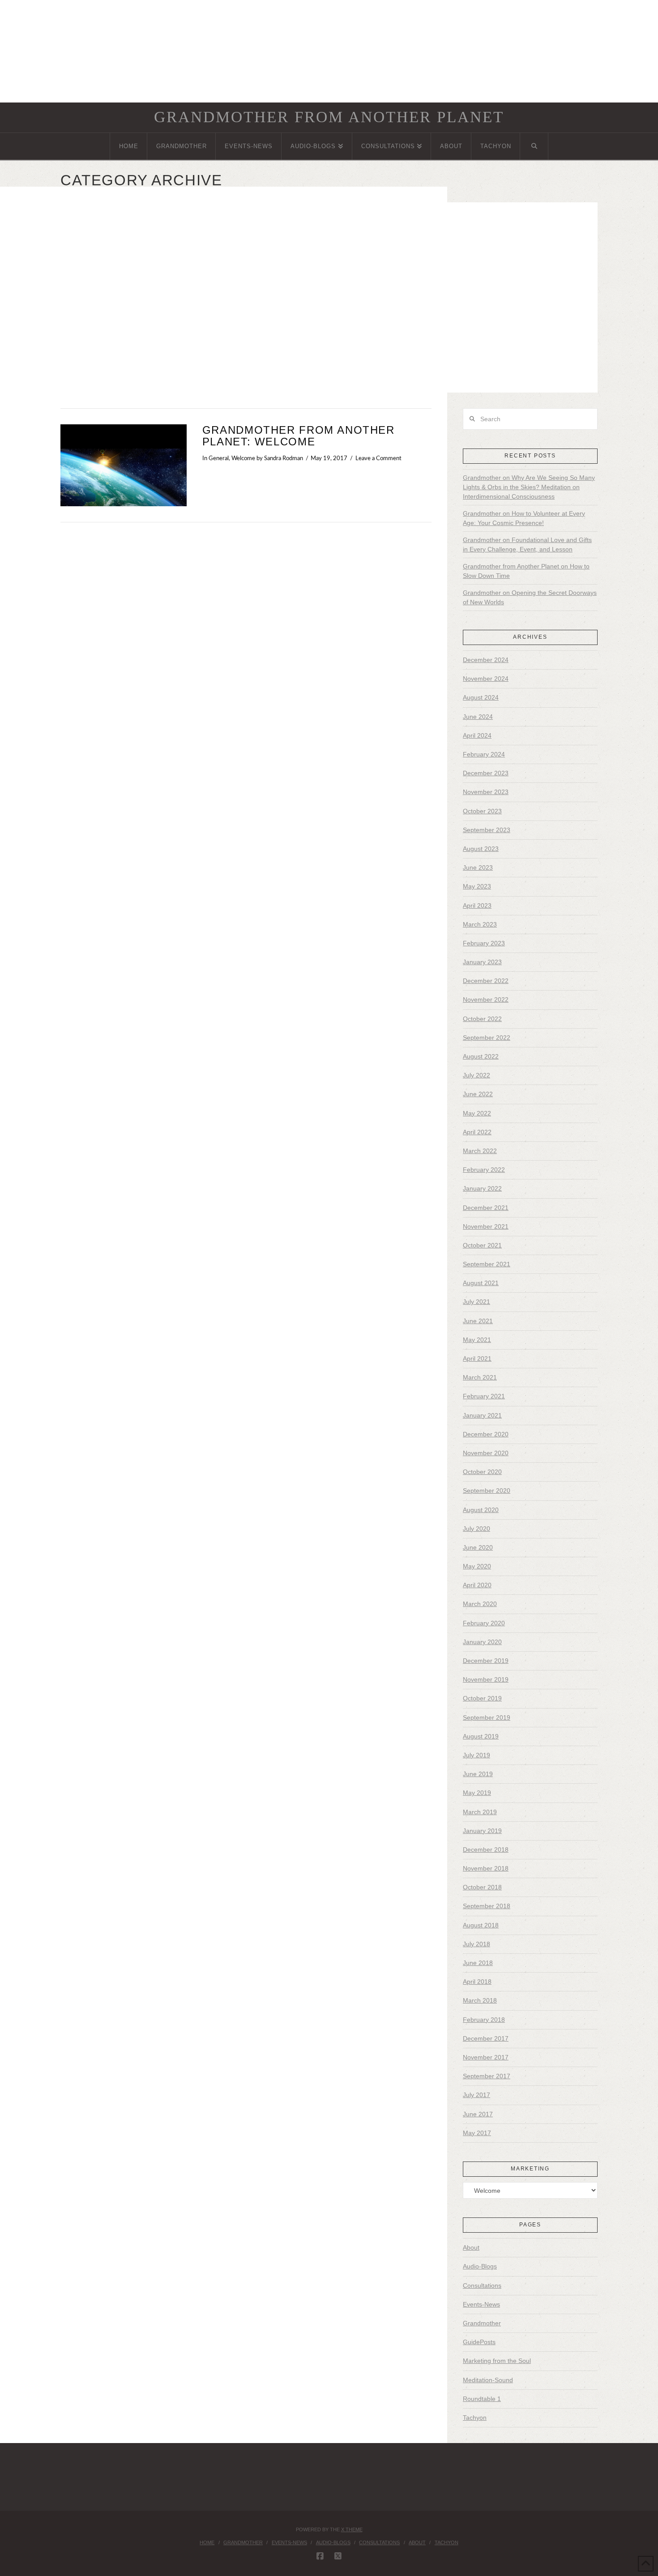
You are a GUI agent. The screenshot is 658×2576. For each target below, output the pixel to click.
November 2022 (486, 1000)
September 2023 (487, 830)
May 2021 (477, 1340)
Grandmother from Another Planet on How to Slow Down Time (526, 571)
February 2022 (484, 1170)
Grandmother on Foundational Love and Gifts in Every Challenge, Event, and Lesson (527, 545)
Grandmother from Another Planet (329, 117)
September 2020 (487, 1491)
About (471, 2247)
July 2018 (476, 1944)
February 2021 (484, 1396)
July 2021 (476, 1302)
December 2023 (486, 773)
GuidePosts (479, 2342)
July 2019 (476, 1755)
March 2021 (480, 1377)
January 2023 (482, 962)
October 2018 (482, 1887)
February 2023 (484, 943)
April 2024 (477, 735)
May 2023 (477, 886)
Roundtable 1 (482, 2399)
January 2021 (482, 1415)
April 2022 (477, 1132)
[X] (338, 2556)
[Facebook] (320, 2556)
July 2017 (476, 2095)
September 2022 (487, 1038)
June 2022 (478, 1094)
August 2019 (481, 1736)
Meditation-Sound (488, 2380)
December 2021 (486, 1208)
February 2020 (484, 1623)
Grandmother (482, 2323)
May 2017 (477, 2133)
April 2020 (477, 1585)
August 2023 (481, 849)
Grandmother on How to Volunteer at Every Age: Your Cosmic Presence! (524, 518)
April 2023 (477, 906)
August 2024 (481, 697)
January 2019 (482, 1831)
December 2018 (486, 1850)
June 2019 (478, 1774)
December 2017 (486, 2038)
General (219, 458)
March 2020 (480, 1604)
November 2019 (486, 1679)
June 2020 (478, 1547)
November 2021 (486, 1226)
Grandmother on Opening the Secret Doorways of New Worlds (530, 597)
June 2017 (478, 2114)
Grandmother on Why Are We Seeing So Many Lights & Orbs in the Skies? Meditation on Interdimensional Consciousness (529, 487)
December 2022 (486, 981)
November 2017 (486, 2057)
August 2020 (481, 1510)
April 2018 (477, 1982)
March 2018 (480, 2000)
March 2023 (480, 924)
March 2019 (480, 1812)
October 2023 (482, 811)
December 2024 (486, 660)
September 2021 (487, 1264)
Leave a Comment (378, 458)
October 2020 (482, 1472)
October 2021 (482, 1245)
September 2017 (487, 2076)
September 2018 (487, 1906)
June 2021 (478, 1321)
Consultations (482, 2286)
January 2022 (482, 1188)
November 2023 (486, 792)
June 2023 (478, 867)
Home (207, 2542)
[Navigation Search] (534, 146)
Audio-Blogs (480, 2266)
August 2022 (481, 1056)
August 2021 (481, 1283)
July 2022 (476, 1075)
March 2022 (480, 1151)
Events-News (481, 2304)
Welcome (243, 458)
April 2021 (477, 1358)
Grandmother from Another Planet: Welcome (299, 436)
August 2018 (481, 1925)
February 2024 (484, 754)
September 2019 (487, 1717)
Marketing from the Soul (497, 2361)
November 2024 (486, 679)
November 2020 (486, 1453)
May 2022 (477, 1113)
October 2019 (482, 1698)
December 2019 (486, 1661)
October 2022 (482, 1019)
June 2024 (478, 717)
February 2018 (484, 2020)
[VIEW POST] (124, 465)
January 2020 (482, 1642)
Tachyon (475, 2418)
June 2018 (478, 1963)
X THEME (352, 2529)
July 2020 (476, 1529)
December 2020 (486, 1434)
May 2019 (477, 1793)
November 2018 (486, 1868)
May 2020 (477, 1566)
